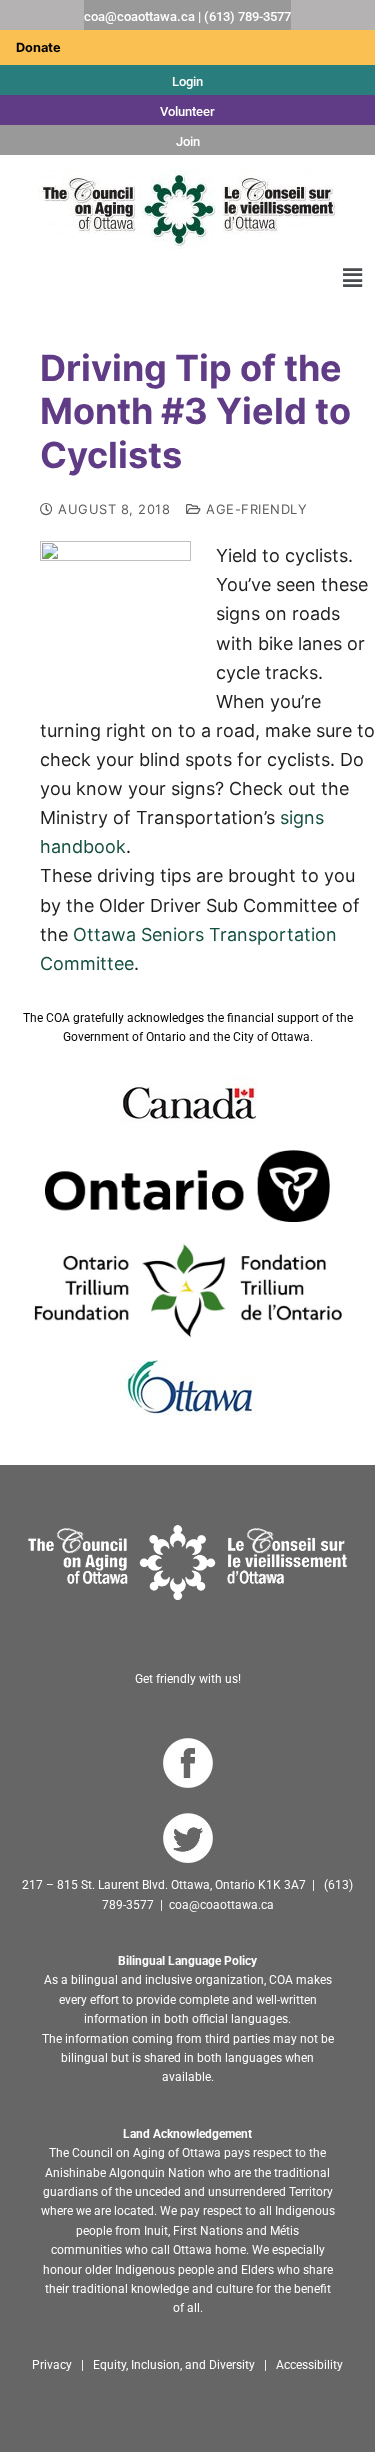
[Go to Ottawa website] (188, 1387)
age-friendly (254, 509)
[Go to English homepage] (187, 209)
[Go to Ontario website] (187, 1186)
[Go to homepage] (187, 1562)
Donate (38, 47)
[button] (353, 277)
